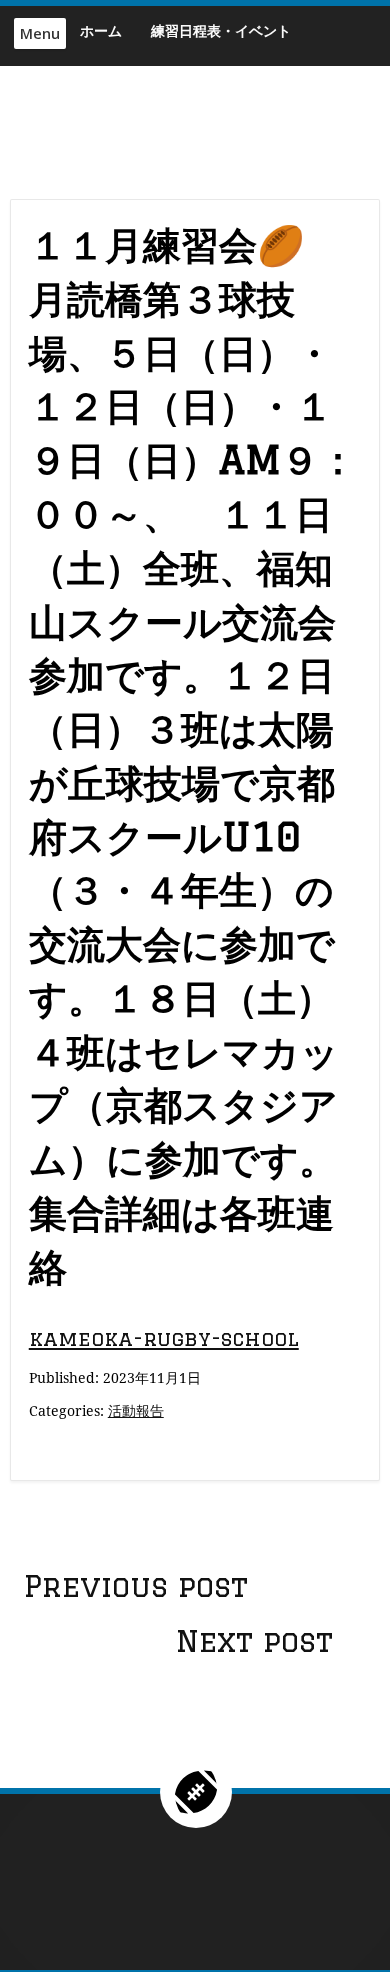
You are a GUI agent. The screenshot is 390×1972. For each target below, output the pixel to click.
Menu (40, 33)
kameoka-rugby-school (164, 1338)
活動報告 (136, 1410)
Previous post (136, 1586)
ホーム (101, 30)
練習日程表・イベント (221, 30)
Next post (254, 1641)
